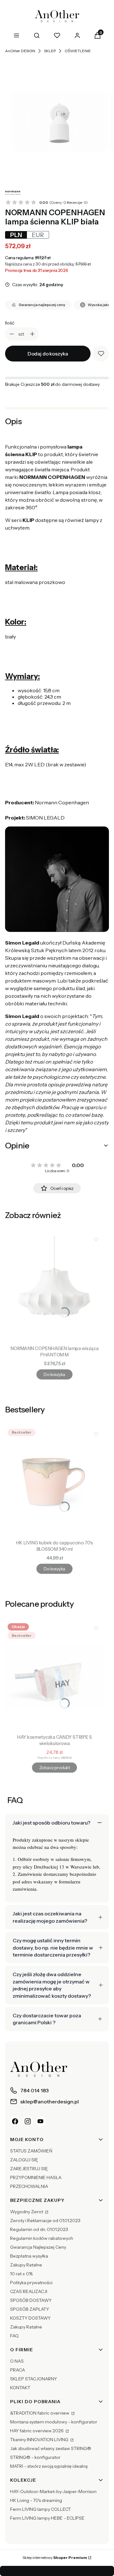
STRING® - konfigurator (35, 2457)
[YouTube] (41, 2121)
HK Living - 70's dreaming (36, 2500)
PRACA (18, 2370)
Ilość (10, 323)
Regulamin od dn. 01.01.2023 (39, 2229)
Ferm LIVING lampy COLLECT (41, 2509)
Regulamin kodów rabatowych (42, 2238)
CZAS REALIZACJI (29, 2291)
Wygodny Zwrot (27, 2212)
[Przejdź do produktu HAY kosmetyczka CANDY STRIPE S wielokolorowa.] (54, 1676)
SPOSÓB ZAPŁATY (30, 2309)
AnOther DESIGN (20, 51)
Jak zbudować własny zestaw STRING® (51, 2448)
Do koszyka (54, 1374)
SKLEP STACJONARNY (34, 2379)
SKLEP (50, 51)
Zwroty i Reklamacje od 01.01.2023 (45, 2221)
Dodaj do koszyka (48, 354)
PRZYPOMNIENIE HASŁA (36, 2177)
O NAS (17, 2361)
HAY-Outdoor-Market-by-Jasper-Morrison (53, 2491)
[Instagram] (28, 2121)
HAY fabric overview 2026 (37, 2431)
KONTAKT (20, 2388)
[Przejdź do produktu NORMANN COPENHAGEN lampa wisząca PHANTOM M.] (54, 1287)
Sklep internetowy (55, 2557)
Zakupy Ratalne (26, 2265)
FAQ (14, 2336)
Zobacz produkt (54, 1768)
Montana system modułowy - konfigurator (54, 2422)
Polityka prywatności (31, 2283)
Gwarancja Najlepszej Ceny (38, 2247)
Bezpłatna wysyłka (29, 2256)
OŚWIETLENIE (78, 51)
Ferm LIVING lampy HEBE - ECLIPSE (47, 2518)
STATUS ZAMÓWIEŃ (31, 2151)
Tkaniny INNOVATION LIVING (40, 2440)
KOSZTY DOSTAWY (30, 2318)
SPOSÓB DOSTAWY (31, 2300)
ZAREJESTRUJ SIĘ (29, 2169)
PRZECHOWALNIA (29, 2186)
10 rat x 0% (21, 2274)
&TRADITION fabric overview (40, 2413)
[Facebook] (15, 2121)
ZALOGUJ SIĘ (24, 2160)
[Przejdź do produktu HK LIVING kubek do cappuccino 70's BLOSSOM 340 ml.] (54, 1482)
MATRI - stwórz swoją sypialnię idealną (49, 2466)
